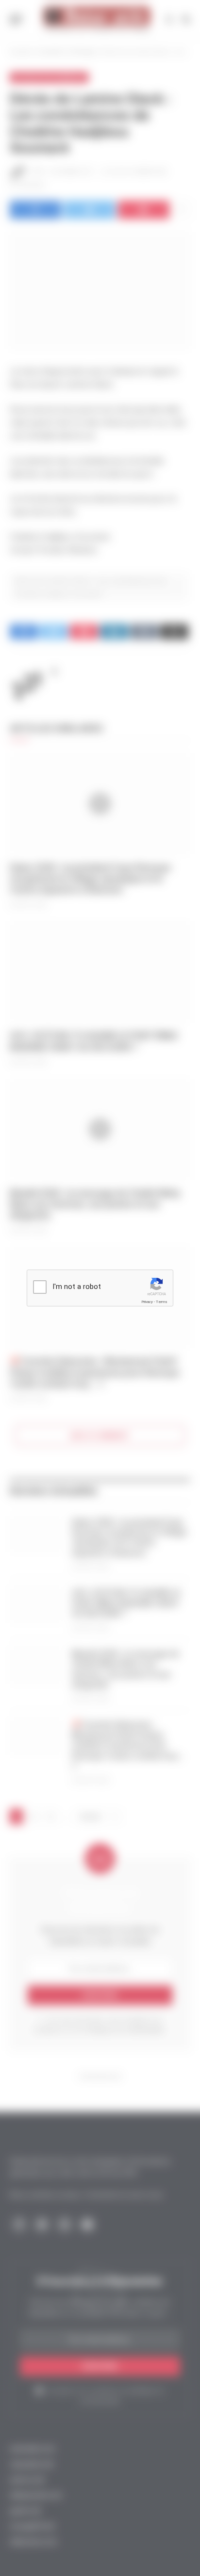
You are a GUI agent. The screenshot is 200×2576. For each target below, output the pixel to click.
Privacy (147, 1302)
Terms (162, 1302)
